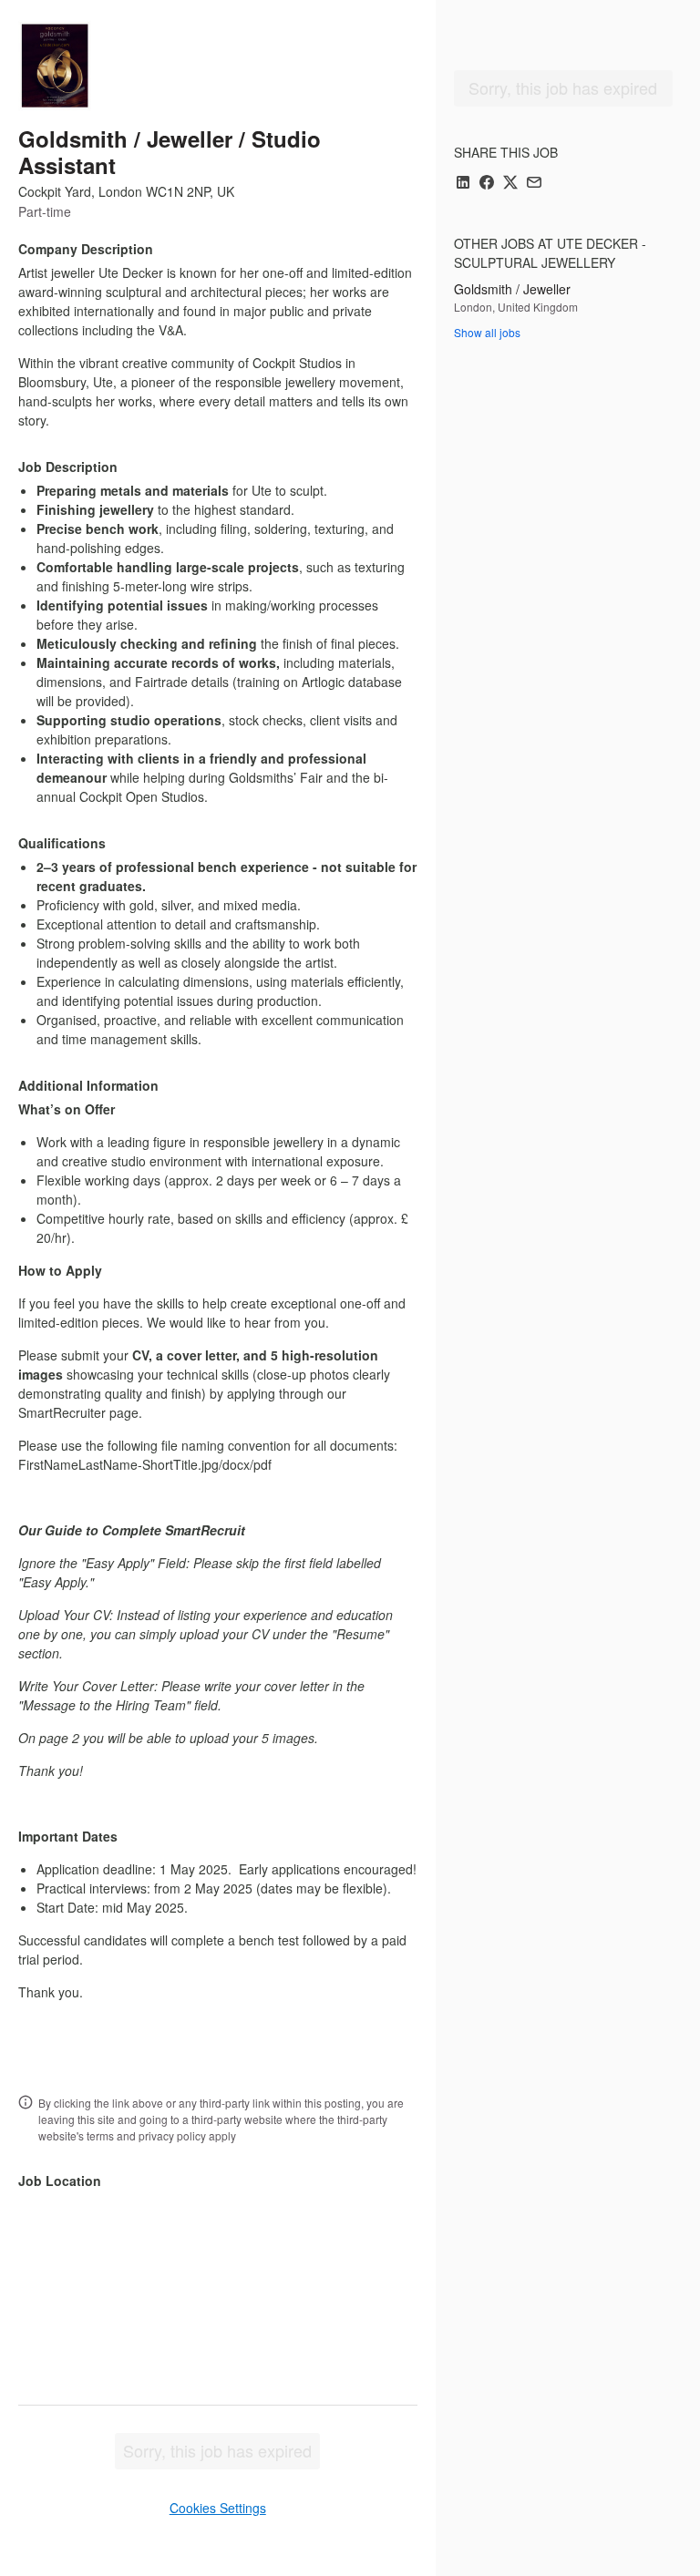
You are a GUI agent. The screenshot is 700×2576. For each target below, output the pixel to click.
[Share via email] (534, 184)
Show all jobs (487, 332)
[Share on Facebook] (487, 184)
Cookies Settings (218, 2508)
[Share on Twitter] (510, 184)
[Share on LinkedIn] (463, 184)
